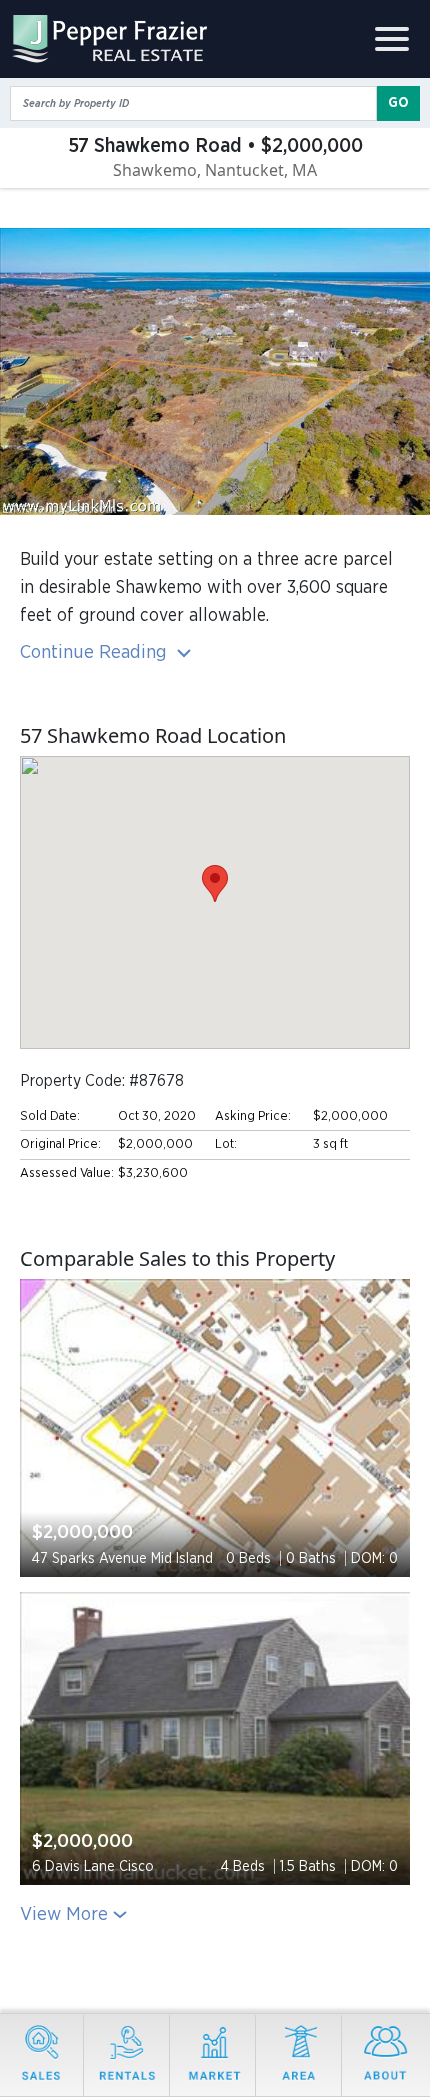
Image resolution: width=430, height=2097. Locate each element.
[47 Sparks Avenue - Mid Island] (215, 1428)
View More (64, 1914)
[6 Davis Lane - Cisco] (215, 1738)
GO (398, 103)
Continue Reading (96, 652)
